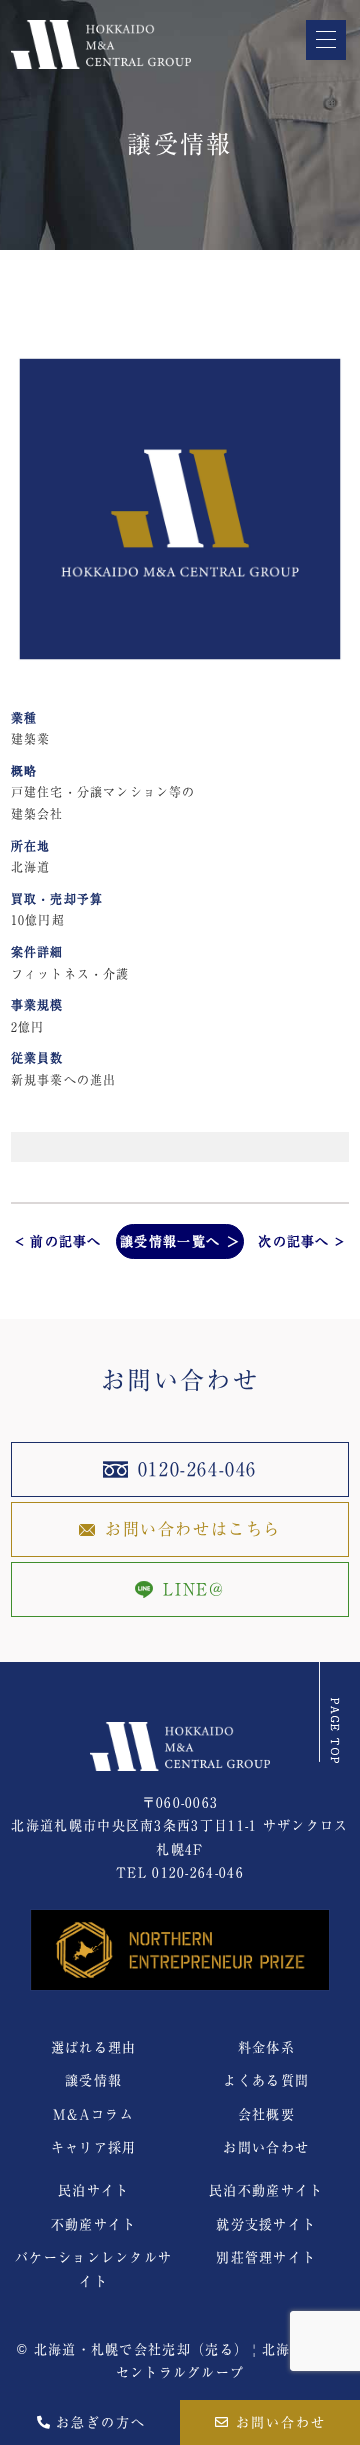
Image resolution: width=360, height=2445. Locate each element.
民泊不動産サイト (266, 2190)
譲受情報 (93, 2080)
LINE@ (193, 1589)
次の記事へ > (301, 1241)
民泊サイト (94, 2190)
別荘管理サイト (266, 2257)
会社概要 (266, 2114)
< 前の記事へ (58, 1241)
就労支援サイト (266, 2224)
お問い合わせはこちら (193, 1529)
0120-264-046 (197, 1469)
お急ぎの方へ (98, 2422)
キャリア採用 (94, 2147)
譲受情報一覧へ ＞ (180, 1241)
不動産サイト (94, 2224)
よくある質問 (266, 2080)
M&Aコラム (93, 2114)
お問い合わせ (278, 2422)
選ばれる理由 (94, 2047)
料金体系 (266, 2047)
